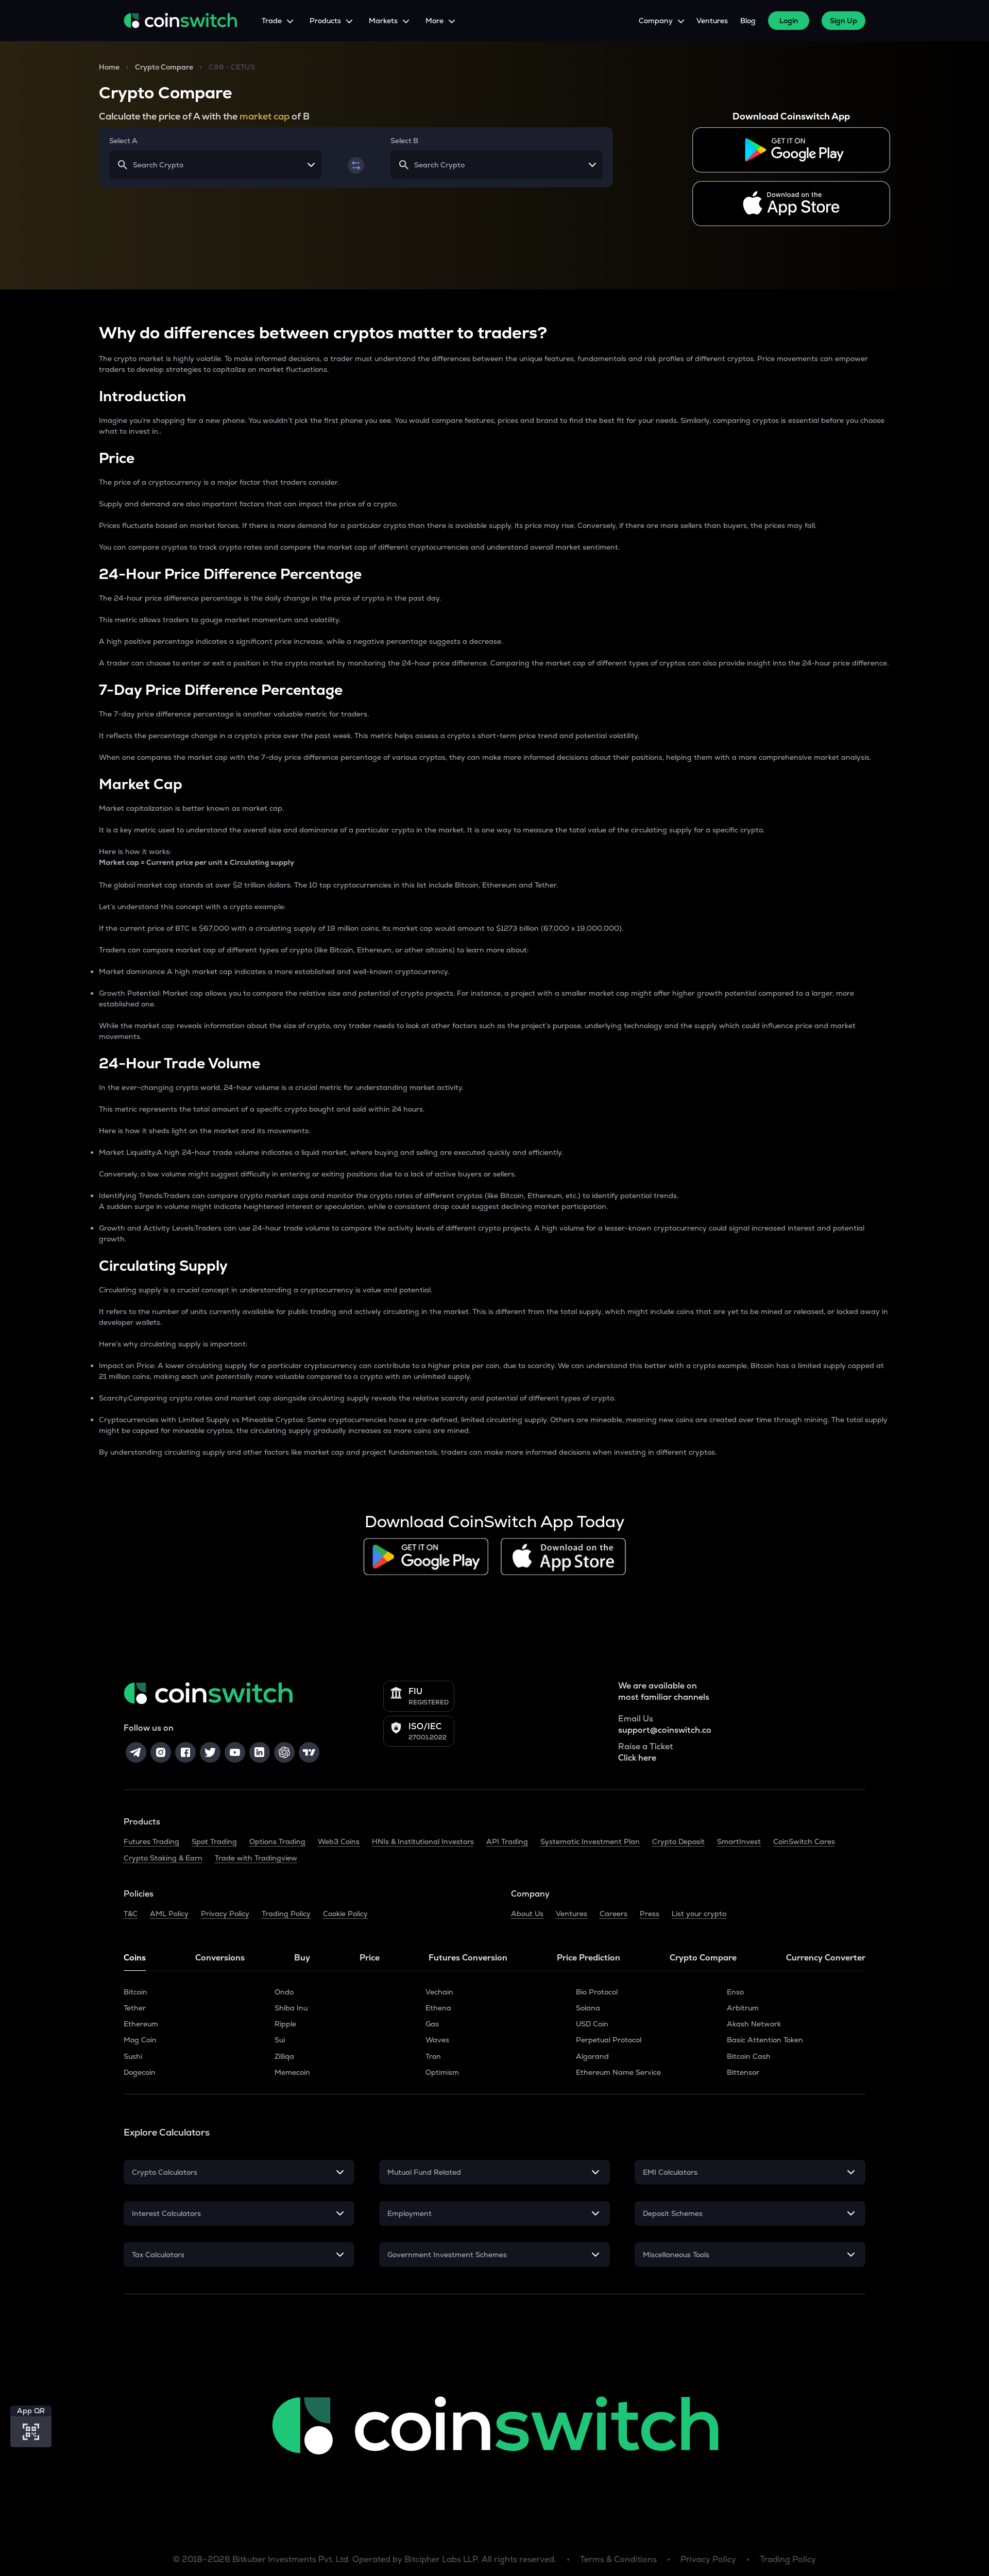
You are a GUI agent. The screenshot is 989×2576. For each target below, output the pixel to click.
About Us (527, 1914)
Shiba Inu (291, 2008)
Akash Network (754, 2024)
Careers (613, 1914)
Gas (432, 2024)
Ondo (284, 1992)
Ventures (712, 21)
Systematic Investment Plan (590, 1841)
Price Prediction (589, 1958)
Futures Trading (151, 1841)
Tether (135, 2008)
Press (650, 1914)
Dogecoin (140, 2072)
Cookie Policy (345, 1914)
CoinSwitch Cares (804, 1841)
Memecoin (292, 2072)
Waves (437, 2040)
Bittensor (743, 2072)
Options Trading (277, 1841)
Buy (302, 1958)
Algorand (592, 2056)
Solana (588, 2008)
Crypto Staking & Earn (163, 1858)
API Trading (507, 1841)
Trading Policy (286, 1914)
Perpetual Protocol (609, 2040)
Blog (748, 21)
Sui (280, 2040)
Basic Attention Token (765, 2040)
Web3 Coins (339, 1841)
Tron (433, 2056)
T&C (131, 1914)
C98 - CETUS (232, 67)
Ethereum (141, 2024)
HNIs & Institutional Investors (423, 1841)
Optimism (442, 2072)
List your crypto (699, 1914)
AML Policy (169, 1914)
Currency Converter (826, 1958)
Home (109, 67)
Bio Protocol (597, 1992)
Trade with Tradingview (256, 1858)
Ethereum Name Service (618, 2072)
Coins (135, 1958)
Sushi (133, 2056)
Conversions (220, 1958)
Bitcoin (135, 1992)
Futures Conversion (468, 1958)
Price (370, 1958)
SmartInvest (739, 1841)
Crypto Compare (164, 67)
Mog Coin (140, 2040)
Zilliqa (284, 2056)
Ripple (285, 2024)
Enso (735, 1992)
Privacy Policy (225, 1914)
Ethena (438, 2008)
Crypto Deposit (678, 1841)
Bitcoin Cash (749, 2056)
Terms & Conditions (618, 2559)
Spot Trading (214, 1841)
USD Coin (592, 2024)
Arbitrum (743, 2008)
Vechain (439, 1992)
